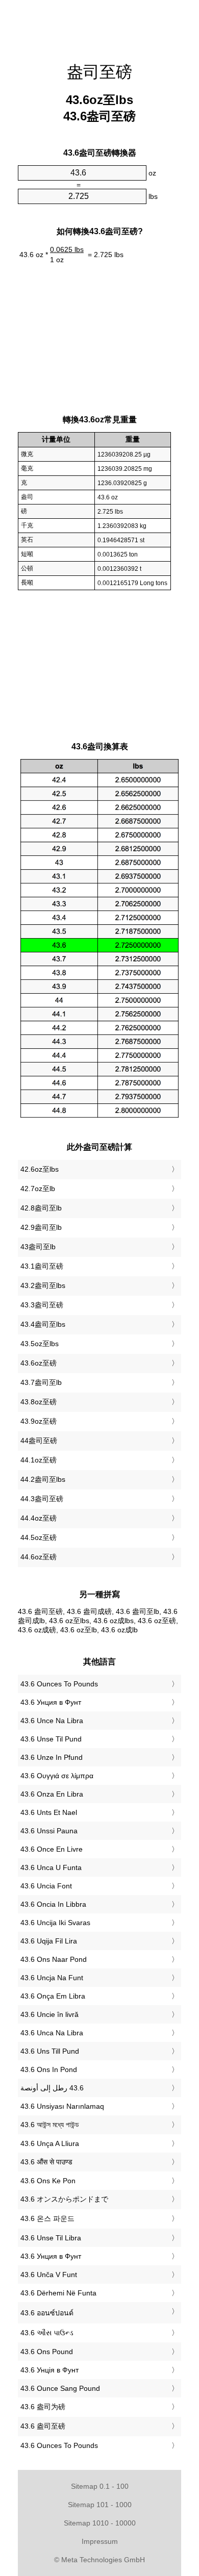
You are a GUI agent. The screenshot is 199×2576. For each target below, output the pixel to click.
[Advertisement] (99, 26)
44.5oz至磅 (39, 1537)
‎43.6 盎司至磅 (43, 2426)
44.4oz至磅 (39, 1518)
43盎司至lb (38, 1247)
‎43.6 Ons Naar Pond (54, 1959)
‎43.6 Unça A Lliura (50, 2143)
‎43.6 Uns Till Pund (50, 2051)
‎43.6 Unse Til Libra (51, 2238)
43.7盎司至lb (41, 1382)
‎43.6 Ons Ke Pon (48, 2181)
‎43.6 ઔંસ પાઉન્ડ (47, 2333)
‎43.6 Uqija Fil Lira (49, 1941)
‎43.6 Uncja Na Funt (52, 1978)
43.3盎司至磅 (42, 1305)
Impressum (100, 2541)
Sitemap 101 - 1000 (100, 2505)
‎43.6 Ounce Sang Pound (60, 2388)
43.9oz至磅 (39, 1421)
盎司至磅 (99, 72)
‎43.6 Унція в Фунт (49, 2370)
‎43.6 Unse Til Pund (51, 1739)
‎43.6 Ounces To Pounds (59, 1684)
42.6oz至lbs (40, 1169)
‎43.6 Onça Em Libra (53, 1996)
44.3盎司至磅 (42, 1499)
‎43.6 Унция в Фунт (51, 1702)
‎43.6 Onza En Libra (52, 1794)
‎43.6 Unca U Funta (51, 1867)
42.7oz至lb (38, 1189)
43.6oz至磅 (39, 1363)
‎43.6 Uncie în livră (49, 2014)
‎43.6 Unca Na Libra (52, 2033)
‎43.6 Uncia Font (46, 1886)
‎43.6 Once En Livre (52, 1849)
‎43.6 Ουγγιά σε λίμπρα (57, 1776)
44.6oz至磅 (39, 1557)
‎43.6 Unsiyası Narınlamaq (62, 2106)
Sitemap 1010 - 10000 (100, 2523)
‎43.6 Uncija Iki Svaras (55, 1923)
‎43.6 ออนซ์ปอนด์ (47, 2313)
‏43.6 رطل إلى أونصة (52, 2088)
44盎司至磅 (39, 1441)
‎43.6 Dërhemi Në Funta (58, 2293)
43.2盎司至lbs (43, 1285)
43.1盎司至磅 (42, 1266)
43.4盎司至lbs (43, 1324)
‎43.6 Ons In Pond (49, 2069)
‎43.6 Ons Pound (47, 2352)
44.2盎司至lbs (43, 1479)
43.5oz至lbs (40, 1344)
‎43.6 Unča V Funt (49, 2275)
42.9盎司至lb (41, 1227)
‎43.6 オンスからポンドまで (64, 2199)
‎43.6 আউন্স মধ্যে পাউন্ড (50, 2125)
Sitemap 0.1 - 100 (100, 2486)
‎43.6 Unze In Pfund (52, 1757)
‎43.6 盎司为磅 (43, 2407)
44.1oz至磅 (39, 1460)
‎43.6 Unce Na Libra (52, 1721)
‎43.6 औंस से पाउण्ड (46, 2162)
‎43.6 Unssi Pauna (49, 1831)
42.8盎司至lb (41, 1208)
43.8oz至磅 (39, 1402)
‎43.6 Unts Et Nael (49, 1812)
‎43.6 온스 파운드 (47, 2218)
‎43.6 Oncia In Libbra (53, 1904)
